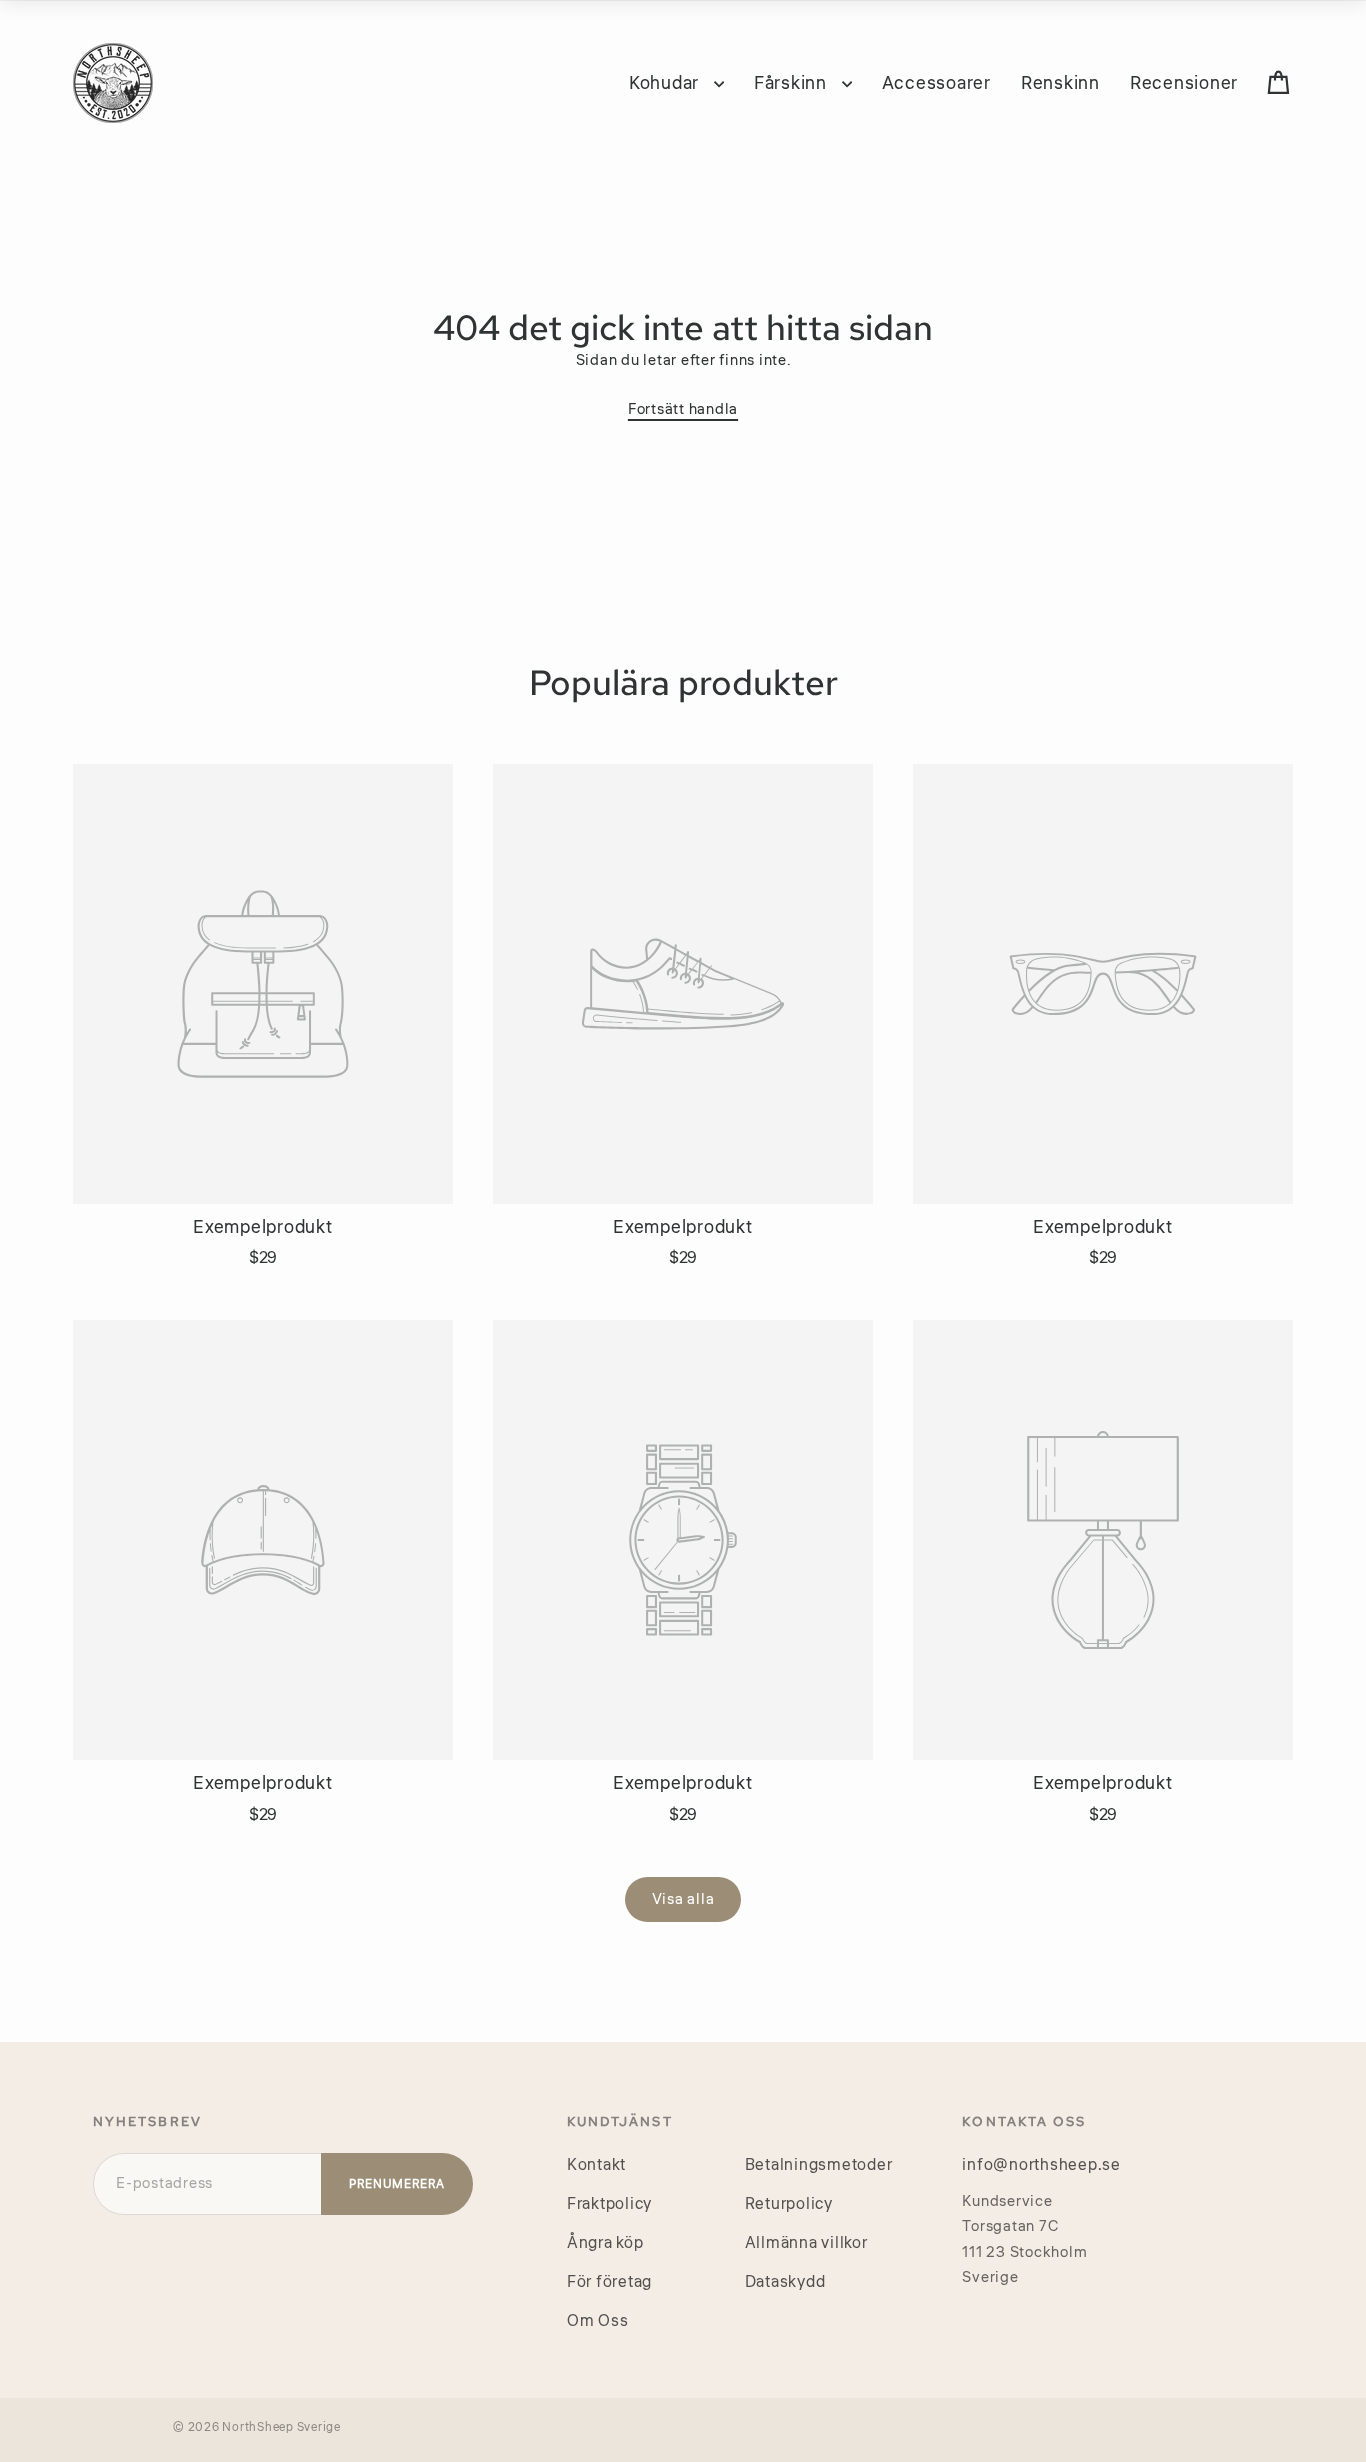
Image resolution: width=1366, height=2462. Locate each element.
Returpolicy (789, 2204)
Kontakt (596, 2165)
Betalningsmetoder (819, 2165)
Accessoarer (936, 83)
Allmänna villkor (806, 2243)
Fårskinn (793, 83)
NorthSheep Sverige (281, 2427)
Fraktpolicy (609, 2204)
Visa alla (683, 1899)
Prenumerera (397, 2184)
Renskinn (1060, 83)
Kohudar (666, 83)
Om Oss (598, 2321)
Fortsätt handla (683, 409)
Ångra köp (605, 2243)
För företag (609, 2282)
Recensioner (1184, 83)
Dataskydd (785, 2282)
